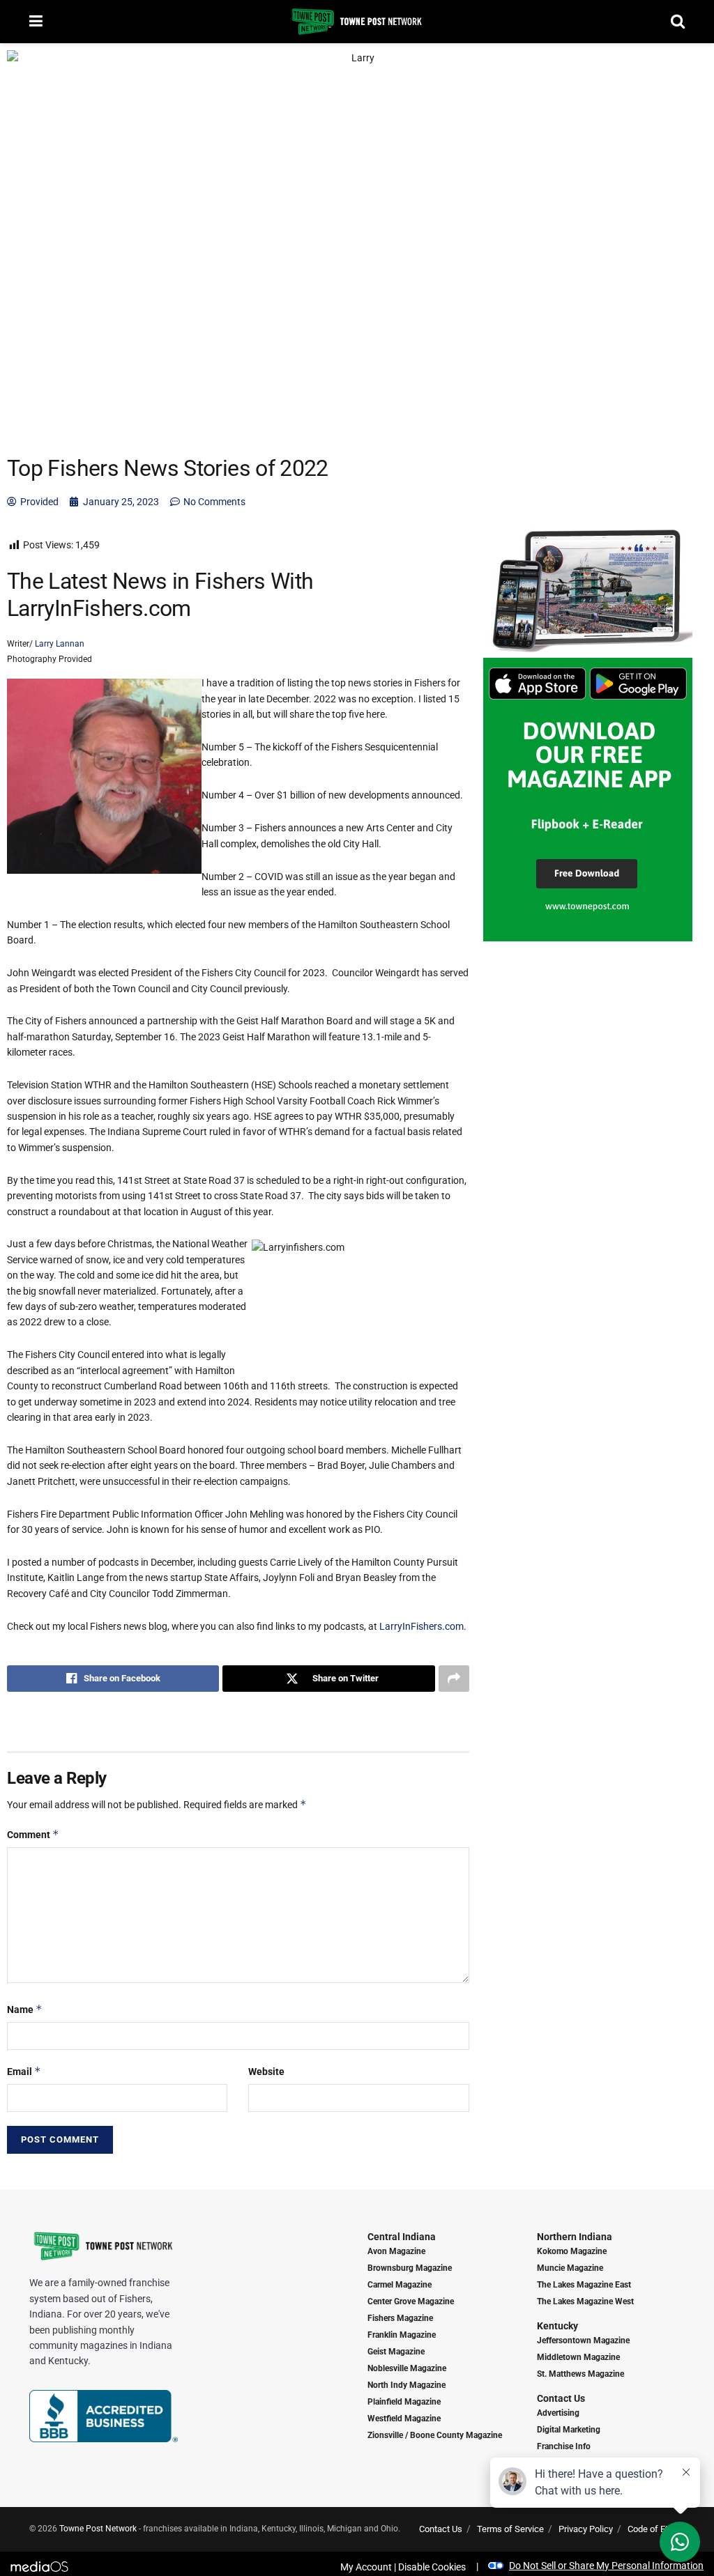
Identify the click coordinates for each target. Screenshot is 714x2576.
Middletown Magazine (578, 2357)
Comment (33, 1834)
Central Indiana (402, 2237)
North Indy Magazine (407, 2385)
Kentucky (557, 2326)
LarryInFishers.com (421, 1626)
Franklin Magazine (402, 2335)
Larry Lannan (59, 644)
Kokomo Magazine (572, 2251)
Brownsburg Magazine (410, 2268)
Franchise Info (564, 2446)
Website (266, 2072)
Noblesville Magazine (407, 2368)
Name (25, 2009)
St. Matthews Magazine (580, 2374)
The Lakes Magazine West (585, 2301)
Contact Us (561, 2398)
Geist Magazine (396, 2352)
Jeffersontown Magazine (583, 2340)
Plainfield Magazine (404, 2402)
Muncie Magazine (570, 2268)
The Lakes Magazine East (584, 2285)
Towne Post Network (98, 2529)
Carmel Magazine (400, 2285)
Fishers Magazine (400, 2318)
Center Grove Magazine (411, 2301)
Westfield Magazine (404, 2419)
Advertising (558, 2413)
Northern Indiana (575, 2237)
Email (24, 2071)
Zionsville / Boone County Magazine (435, 2435)
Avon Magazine (396, 2251)
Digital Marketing (569, 2430)
